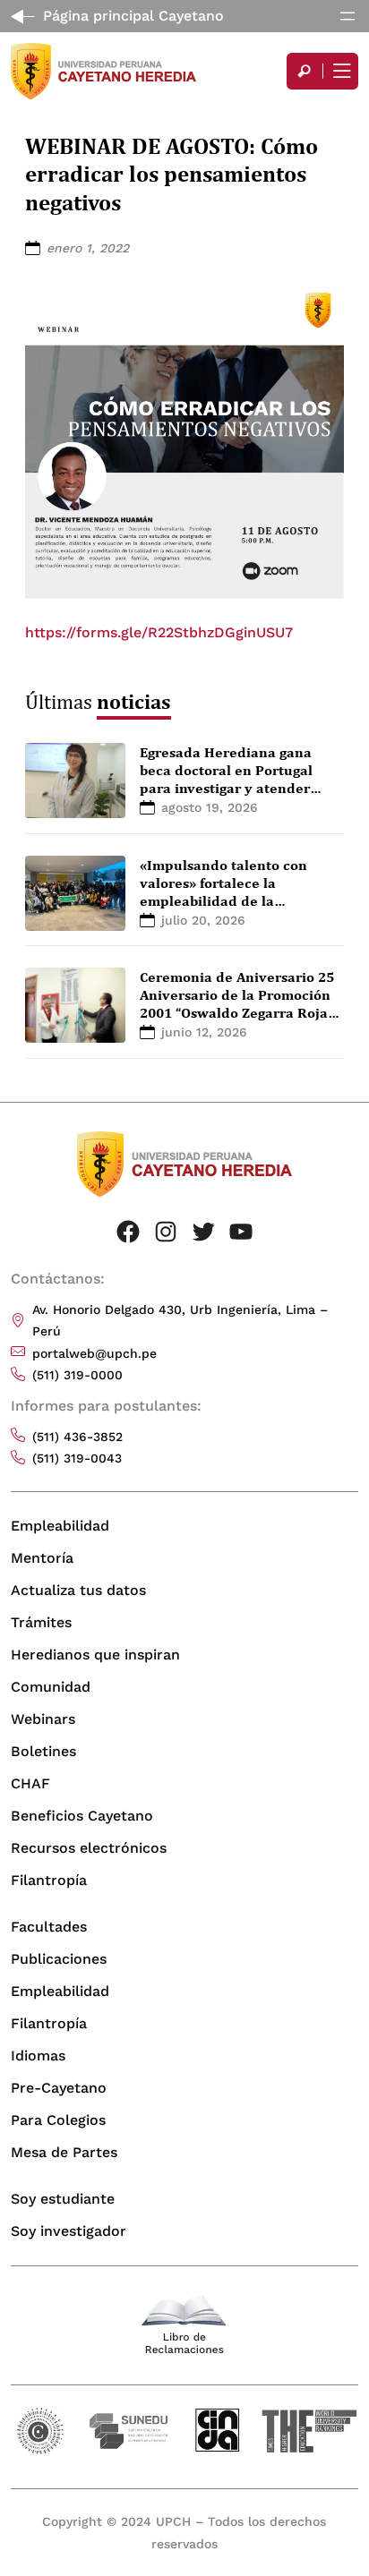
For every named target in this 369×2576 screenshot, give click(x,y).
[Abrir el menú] (348, 16)
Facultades (49, 1927)
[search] (305, 71)
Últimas (98, 701)
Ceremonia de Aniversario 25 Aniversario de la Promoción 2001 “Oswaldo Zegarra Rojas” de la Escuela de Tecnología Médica (240, 1012)
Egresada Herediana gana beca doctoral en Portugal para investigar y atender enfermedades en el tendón (232, 779)
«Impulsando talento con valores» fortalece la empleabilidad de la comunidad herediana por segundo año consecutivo (228, 900)
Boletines (43, 1751)
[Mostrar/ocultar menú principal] (340, 71)
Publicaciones (59, 1959)
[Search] (305, 71)
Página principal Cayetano (133, 16)
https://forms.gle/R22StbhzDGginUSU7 (159, 632)
